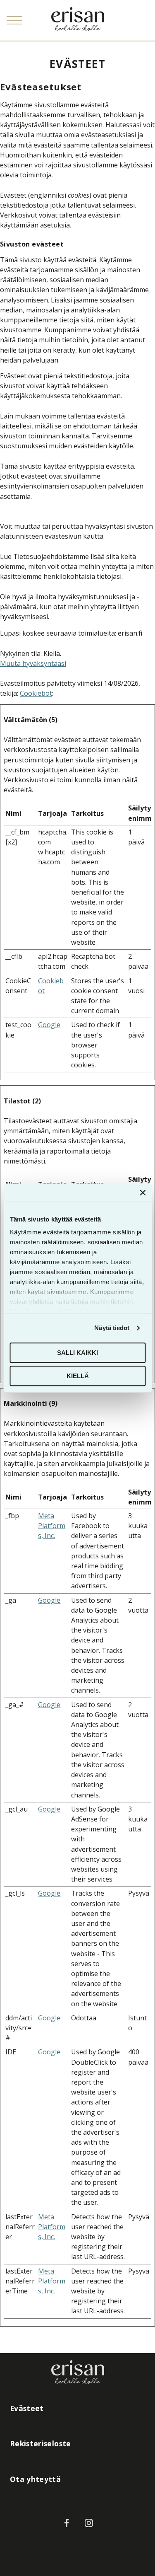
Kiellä (78, 1376)
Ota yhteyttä (35, 2479)
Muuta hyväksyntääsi (33, 663)
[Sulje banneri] (143, 1192)
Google (49, 1025)
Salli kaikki (77, 1353)
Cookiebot (36, 693)
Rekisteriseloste (41, 2443)
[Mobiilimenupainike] (14, 20)
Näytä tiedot (112, 1328)
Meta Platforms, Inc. (52, 1526)
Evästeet (27, 2408)
